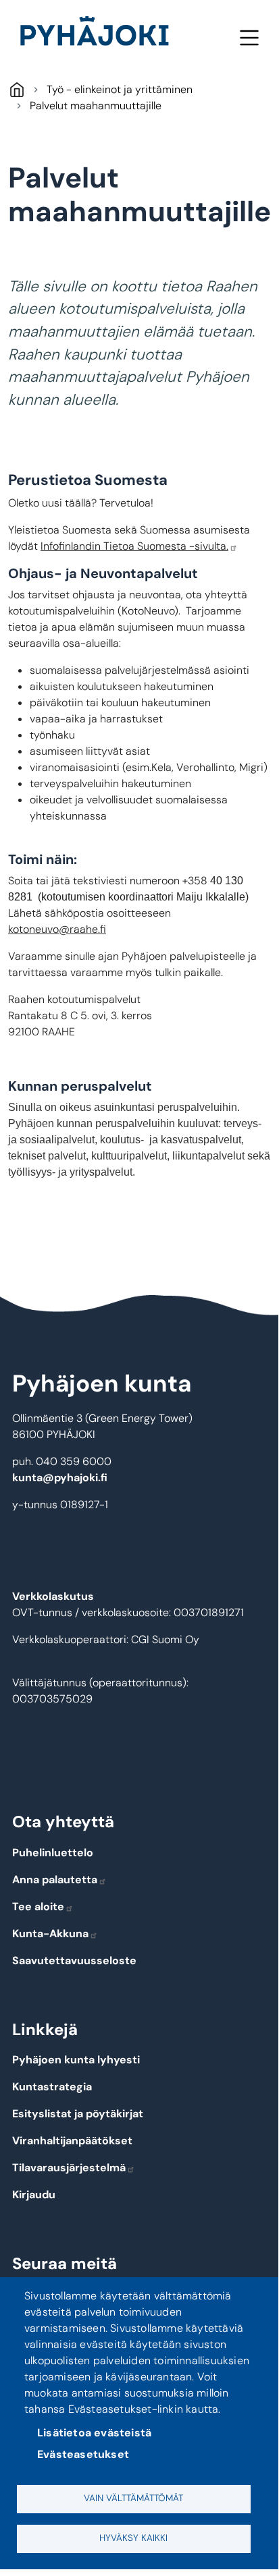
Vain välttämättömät (133, 2498)
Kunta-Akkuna (50, 1934)
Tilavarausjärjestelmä (69, 2168)
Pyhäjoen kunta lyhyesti (76, 2060)
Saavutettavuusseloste (74, 1960)
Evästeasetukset (83, 2454)
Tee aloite (38, 1907)
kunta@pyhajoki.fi (60, 1478)
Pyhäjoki (17, 89)
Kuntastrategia (52, 2087)
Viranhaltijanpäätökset (72, 2141)
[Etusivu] (100, 34)
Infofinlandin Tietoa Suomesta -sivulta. (134, 546)
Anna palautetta (55, 1880)
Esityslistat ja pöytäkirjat (78, 2114)
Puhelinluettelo (53, 1853)
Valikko (249, 37)
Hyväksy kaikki (133, 2538)
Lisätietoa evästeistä (94, 2433)
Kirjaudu (34, 2195)
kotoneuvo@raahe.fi (57, 929)
